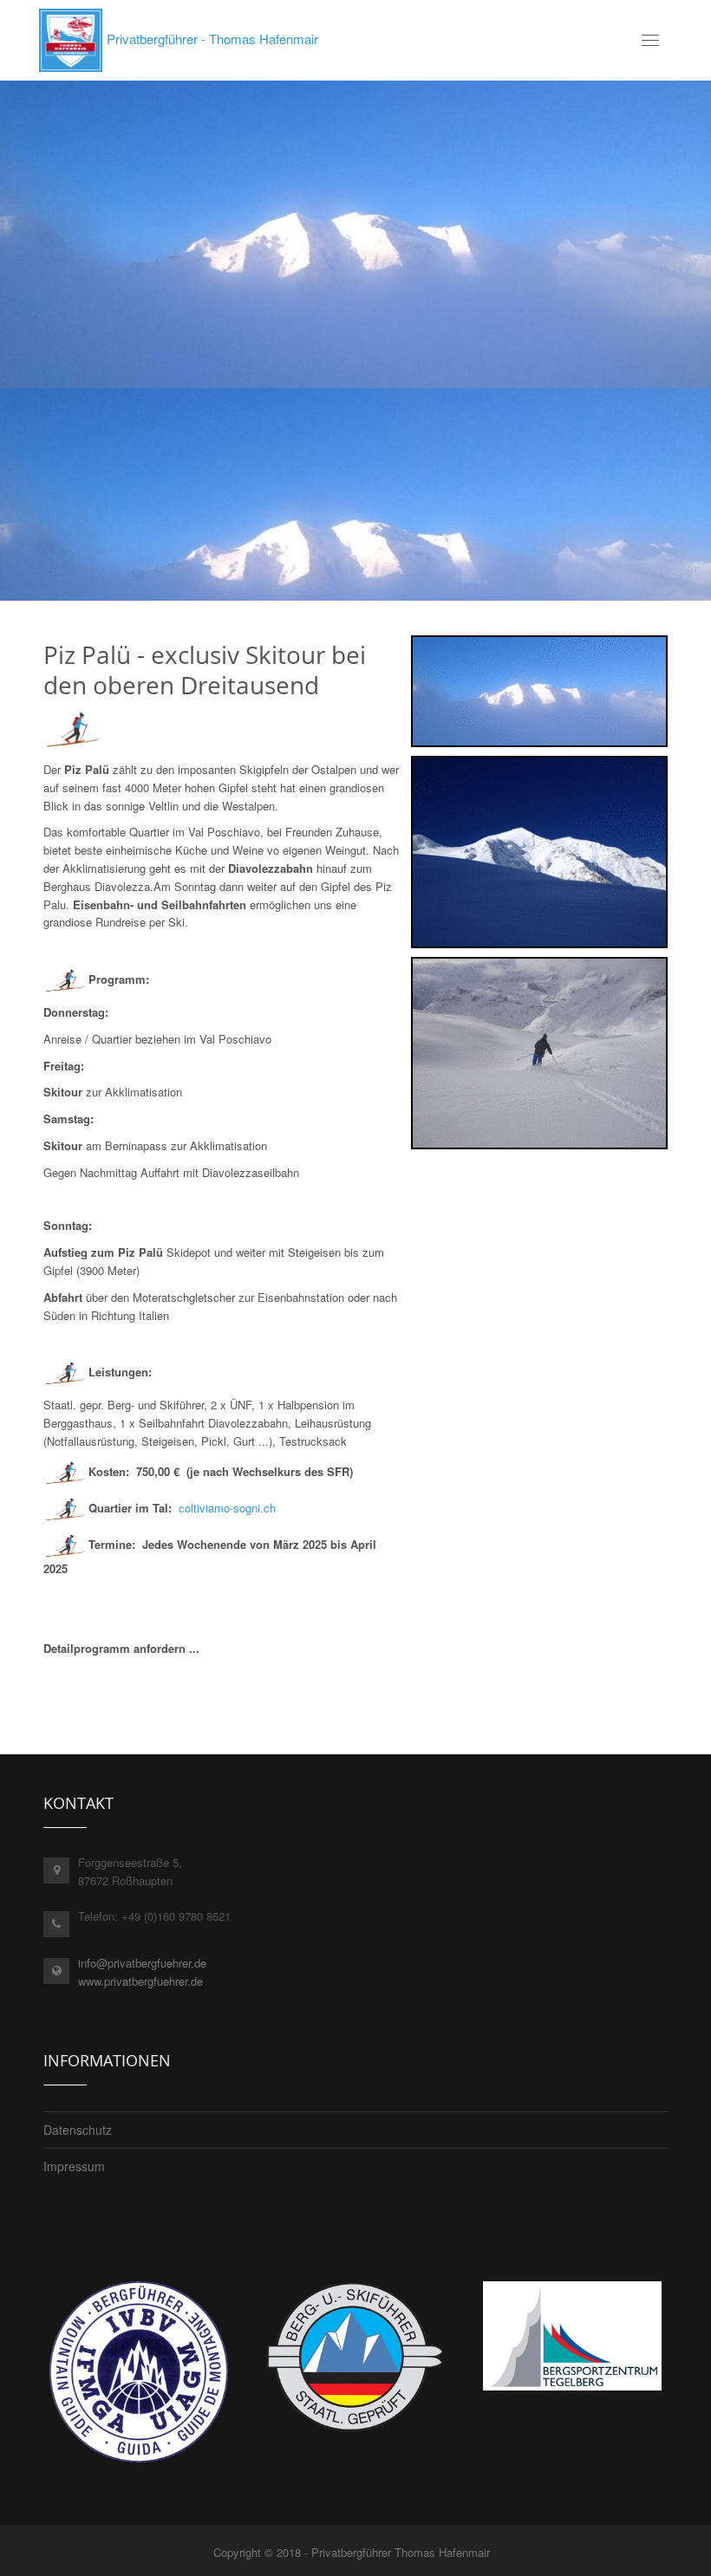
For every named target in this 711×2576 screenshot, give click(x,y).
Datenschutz (78, 2130)
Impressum (74, 2166)
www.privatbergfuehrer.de (140, 1981)
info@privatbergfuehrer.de (142, 1963)
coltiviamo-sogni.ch (227, 1508)
